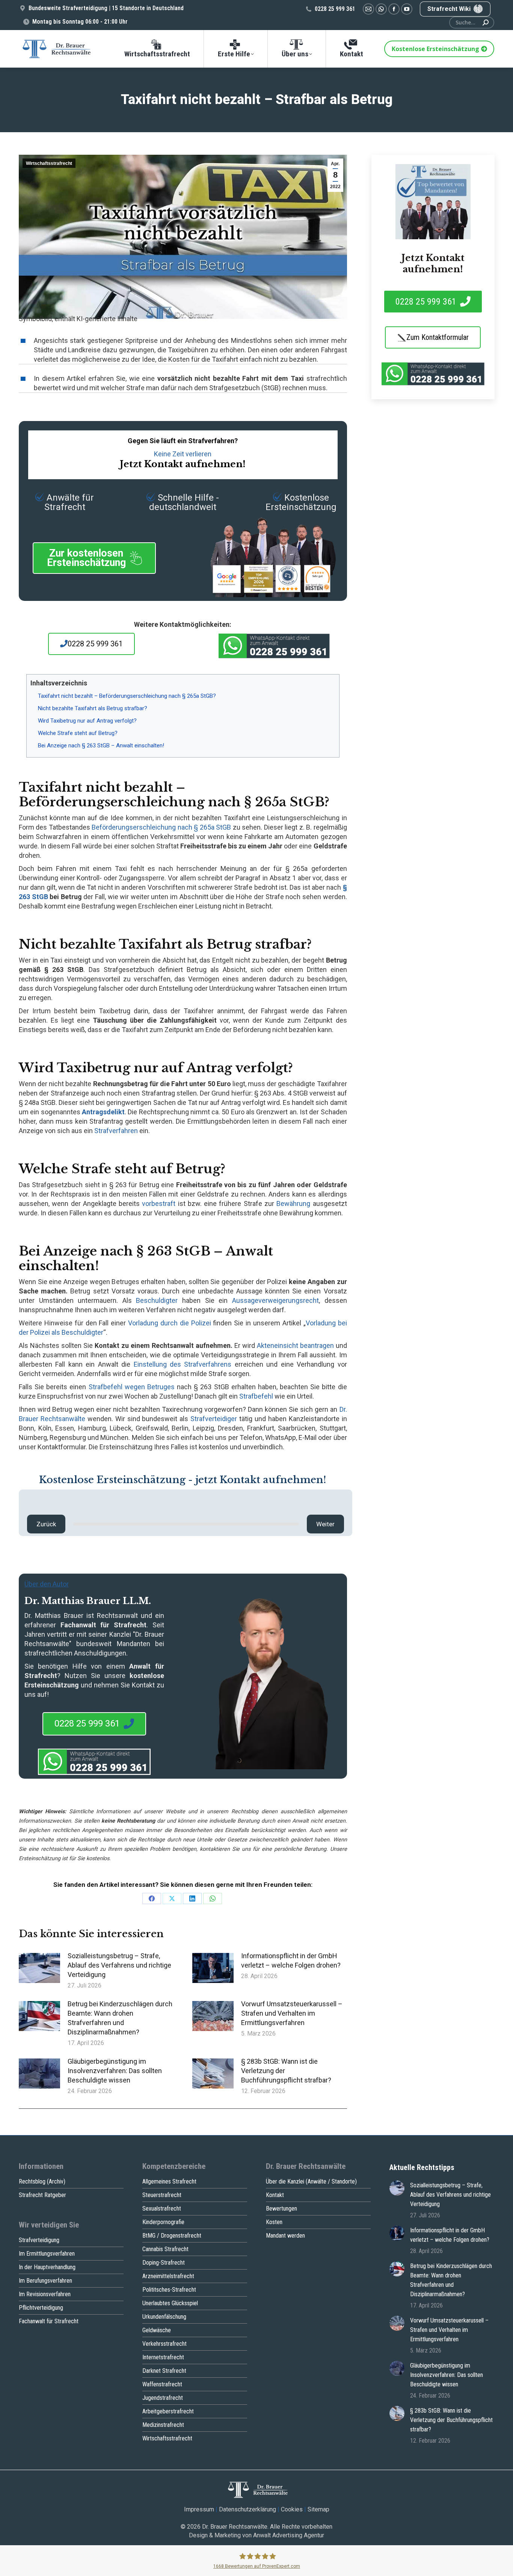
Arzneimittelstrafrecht (168, 2276)
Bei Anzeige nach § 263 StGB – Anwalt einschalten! (101, 745)
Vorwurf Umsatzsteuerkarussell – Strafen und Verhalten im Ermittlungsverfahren (292, 2013)
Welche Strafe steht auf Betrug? (78, 733)
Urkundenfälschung (164, 2317)
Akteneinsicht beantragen (295, 1345)
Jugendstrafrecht (163, 2398)
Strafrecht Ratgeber (42, 2195)
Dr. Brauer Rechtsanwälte (235, 2527)
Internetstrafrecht (163, 2357)
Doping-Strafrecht (164, 2263)
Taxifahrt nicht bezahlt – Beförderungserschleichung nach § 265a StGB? (127, 696)
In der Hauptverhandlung (47, 2267)
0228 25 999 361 (335, 9)
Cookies (292, 2509)
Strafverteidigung (39, 2240)
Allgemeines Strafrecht (169, 2181)
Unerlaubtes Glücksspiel (170, 2303)
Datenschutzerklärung (247, 2509)
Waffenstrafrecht (162, 2384)
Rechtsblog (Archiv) (42, 2181)
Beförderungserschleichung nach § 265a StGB (161, 827)
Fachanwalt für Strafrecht (49, 2321)
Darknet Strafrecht (164, 2371)
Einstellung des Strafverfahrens (183, 1364)
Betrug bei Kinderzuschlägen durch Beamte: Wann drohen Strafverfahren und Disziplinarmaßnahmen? (120, 2018)
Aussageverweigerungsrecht (275, 1300)
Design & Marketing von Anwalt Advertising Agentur (256, 2535)
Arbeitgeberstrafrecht (168, 2411)
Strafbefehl (256, 1396)
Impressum (199, 2509)
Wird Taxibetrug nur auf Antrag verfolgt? (87, 721)
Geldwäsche (157, 2330)
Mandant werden (285, 2236)
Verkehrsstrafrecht (164, 2344)
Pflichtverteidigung (41, 2308)
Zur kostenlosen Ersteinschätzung (86, 558)
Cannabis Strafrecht (165, 2249)
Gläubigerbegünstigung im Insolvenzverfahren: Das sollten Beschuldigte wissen (115, 2071)
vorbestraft (159, 1203)
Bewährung (293, 1203)
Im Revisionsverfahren (45, 2294)
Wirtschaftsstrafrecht (49, 163)
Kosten (274, 2222)
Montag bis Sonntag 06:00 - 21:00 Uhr (80, 22)
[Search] (486, 23)
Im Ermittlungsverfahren (47, 2254)
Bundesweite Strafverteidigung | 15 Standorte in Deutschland (106, 8)
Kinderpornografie (163, 2222)
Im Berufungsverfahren (45, 2281)
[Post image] (39, 1968)
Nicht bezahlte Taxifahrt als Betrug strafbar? (93, 708)
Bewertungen (281, 2209)
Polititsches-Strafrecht (169, 2290)
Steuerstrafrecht (162, 2195)
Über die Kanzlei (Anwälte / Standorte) (311, 2181)
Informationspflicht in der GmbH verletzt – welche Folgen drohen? (291, 1960)
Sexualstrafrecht (162, 2209)
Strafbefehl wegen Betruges (132, 1387)
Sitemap (318, 2509)
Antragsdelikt (103, 1112)
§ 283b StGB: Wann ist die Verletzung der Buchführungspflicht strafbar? (286, 2071)
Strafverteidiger (214, 1419)
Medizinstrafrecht (163, 2425)
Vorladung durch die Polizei (170, 1323)
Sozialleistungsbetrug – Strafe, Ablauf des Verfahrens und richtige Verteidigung (119, 1965)
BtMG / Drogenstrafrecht (172, 2236)
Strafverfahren (116, 1131)
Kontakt (275, 2195)
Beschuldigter (157, 1300)
